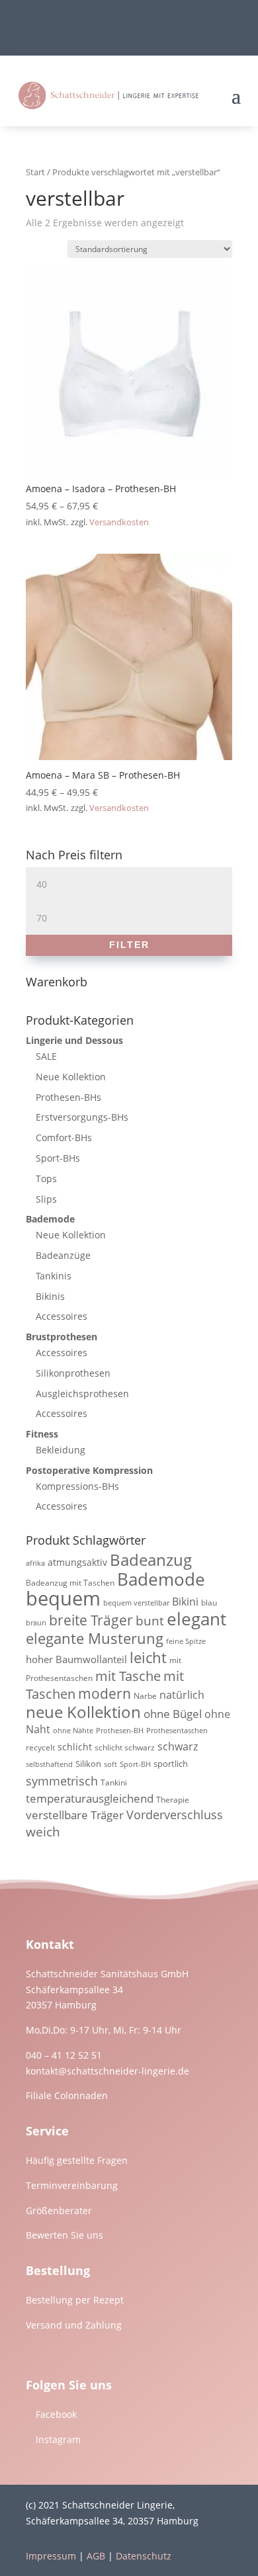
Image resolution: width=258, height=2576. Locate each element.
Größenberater (59, 2211)
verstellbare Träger (75, 1815)
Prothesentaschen (177, 1731)
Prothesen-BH (120, 1731)
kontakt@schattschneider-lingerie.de (107, 2071)
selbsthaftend (49, 1764)
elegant (196, 1619)
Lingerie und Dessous (74, 1040)
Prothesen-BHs (68, 1097)
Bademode (50, 1219)
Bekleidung (61, 1450)
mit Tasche (128, 1676)
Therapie (173, 1800)
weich (43, 1831)
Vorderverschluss (175, 1815)
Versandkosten (119, 522)
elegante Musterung (95, 1638)
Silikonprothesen (73, 1373)
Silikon (88, 1764)
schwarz (178, 1746)
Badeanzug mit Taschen (70, 1583)
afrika (35, 1563)
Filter (129, 945)
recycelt (40, 1747)
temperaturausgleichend (90, 1798)
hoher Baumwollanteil (76, 1659)
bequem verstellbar (136, 1603)
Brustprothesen (62, 1337)
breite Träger (91, 1620)
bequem (63, 1598)
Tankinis (54, 1276)
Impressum (51, 2556)
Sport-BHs (58, 1158)
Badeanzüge (63, 1255)
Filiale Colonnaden (67, 2095)
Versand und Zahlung (74, 2325)
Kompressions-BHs (77, 1486)
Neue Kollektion (71, 1077)
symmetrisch (62, 1781)
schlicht (75, 1747)
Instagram (58, 2439)
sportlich (171, 1764)
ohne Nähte (73, 1731)
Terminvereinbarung (72, 2185)
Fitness (42, 1434)
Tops (46, 1179)
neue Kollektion (83, 1712)
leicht (148, 1657)
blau (209, 1603)
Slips (46, 1199)
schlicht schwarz (125, 1747)
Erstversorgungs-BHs (82, 1117)
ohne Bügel (173, 1714)
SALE (46, 1056)
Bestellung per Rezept (75, 2300)
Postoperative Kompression (89, 1470)
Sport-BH (135, 1764)
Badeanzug (151, 1560)
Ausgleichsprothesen (82, 1394)
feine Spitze (186, 1641)
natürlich (182, 1695)
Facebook (56, 2414)
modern (105, 1694)
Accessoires (62, 1316)
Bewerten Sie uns (64, 2235)
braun (36, 1623)
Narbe (145, 1696)
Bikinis (50, 1296)
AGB (96, 2556)
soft (110, 1764)
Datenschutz (144, 2556)
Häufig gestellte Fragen (77, 2160)
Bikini (185, 1602)
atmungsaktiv (77, 1562)
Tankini (114, 1782)
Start (35, 172)
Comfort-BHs (64, 1138)
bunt (150, 1621)
